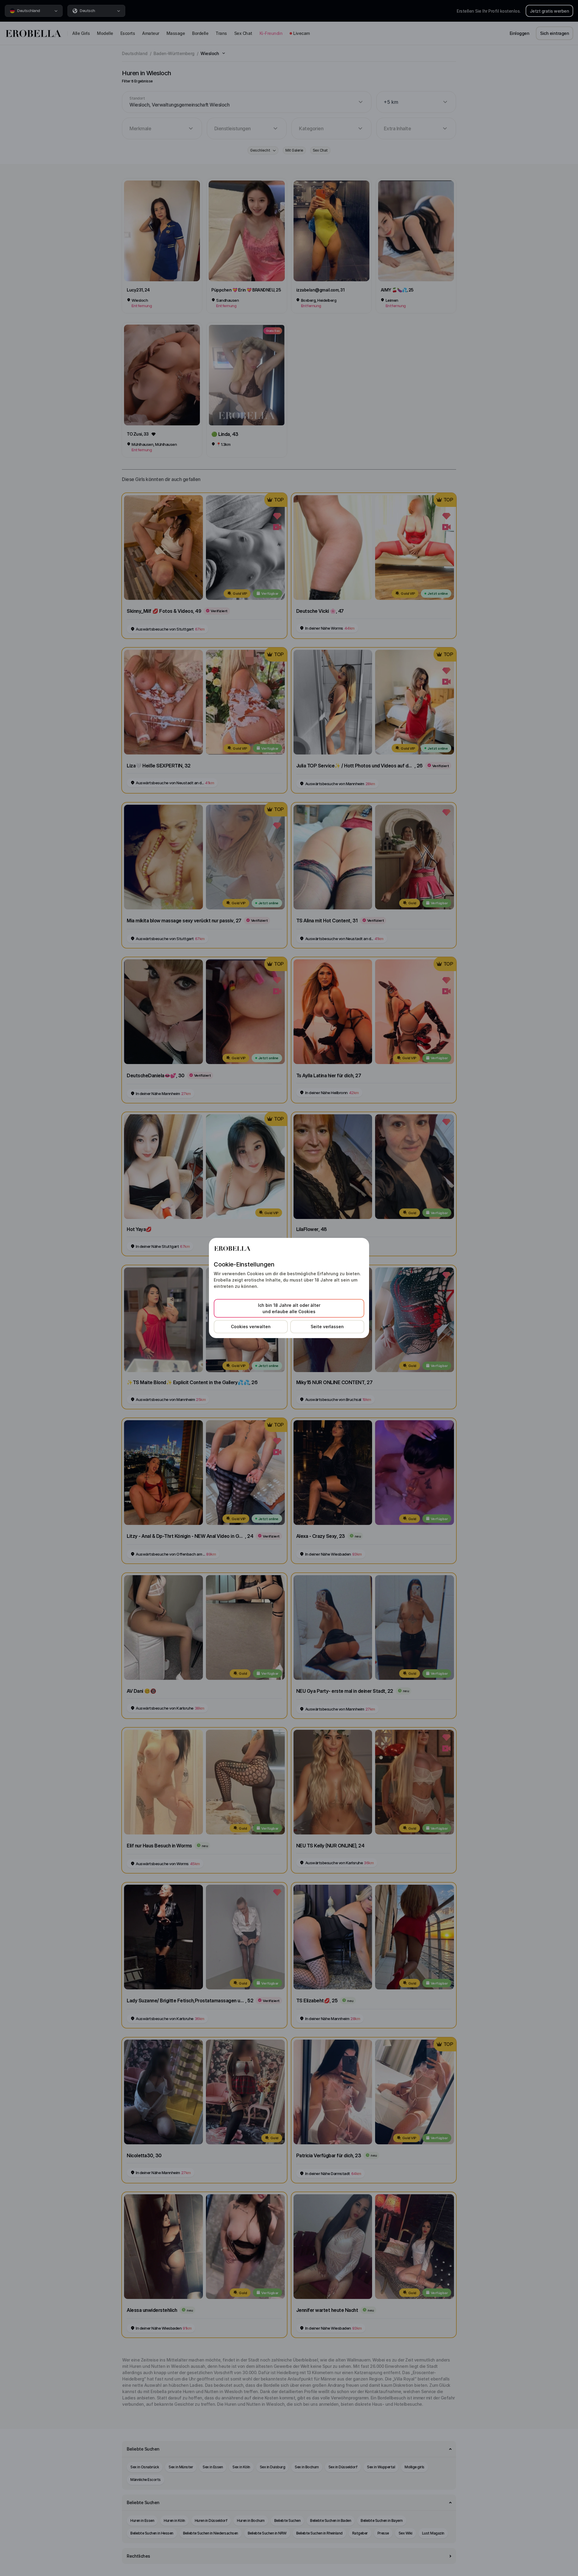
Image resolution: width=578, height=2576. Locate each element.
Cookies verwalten (251, 1327)
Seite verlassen (327, 1327)
